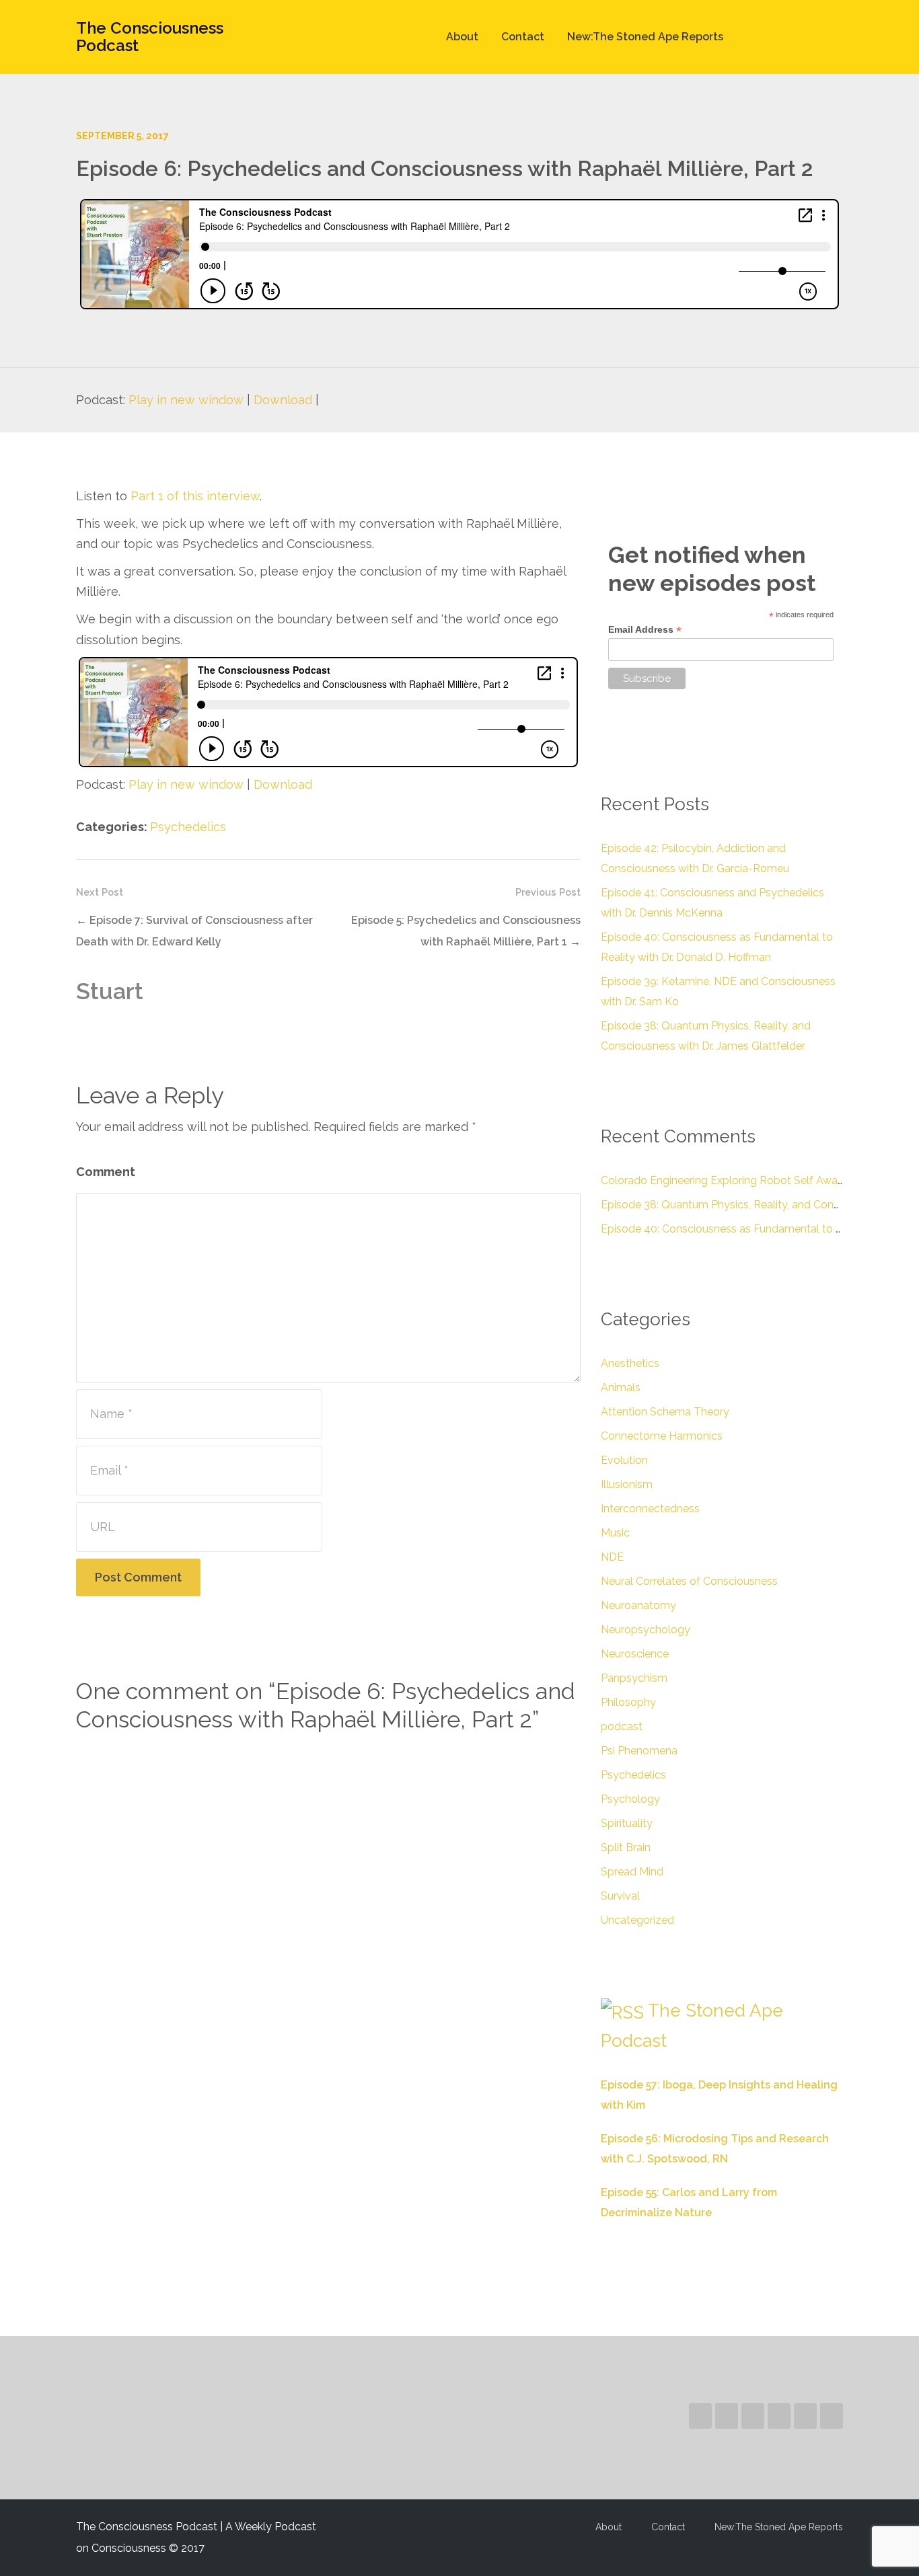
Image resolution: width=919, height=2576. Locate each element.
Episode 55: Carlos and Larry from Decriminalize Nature (689, 2202)
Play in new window (186, 400)
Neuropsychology (646, 1630)
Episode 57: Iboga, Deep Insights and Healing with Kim (719, 2095)
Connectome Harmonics (662, 1436)
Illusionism (627, 1484)
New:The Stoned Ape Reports (645, 37)
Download (283, 400)
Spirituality (627, 1823)
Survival (620, 1896)
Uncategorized (637, 1920)
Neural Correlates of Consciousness (689, 1581)
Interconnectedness (650, 1509)
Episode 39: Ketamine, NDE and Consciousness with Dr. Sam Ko (718, 991)
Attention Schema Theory (665, 1412)
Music (615, 1533)
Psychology (630, 1799)
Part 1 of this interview (195, 496)
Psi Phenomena (639, 1751)
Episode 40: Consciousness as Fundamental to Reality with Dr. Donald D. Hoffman (717, 947)
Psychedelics (188, 827)
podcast (622, 1726)
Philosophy (628, 1702)
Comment (106, 1172)
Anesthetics (630, 1363)
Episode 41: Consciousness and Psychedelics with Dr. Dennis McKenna (712, 903)
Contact (523, 37)
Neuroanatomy (638, 1605)
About (462, 37)
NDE (612, 1557)
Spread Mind (632, 1872)
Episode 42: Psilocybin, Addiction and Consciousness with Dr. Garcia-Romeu (695, 858)
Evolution (624, 1460)
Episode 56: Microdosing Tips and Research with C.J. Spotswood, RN (715, 2149)
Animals (621, 1388)
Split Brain (626, 1847)
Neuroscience (635, 1654)
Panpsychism (634, 1678)
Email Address (645, 630)
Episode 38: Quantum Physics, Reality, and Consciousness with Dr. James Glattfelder (706, 1036)
